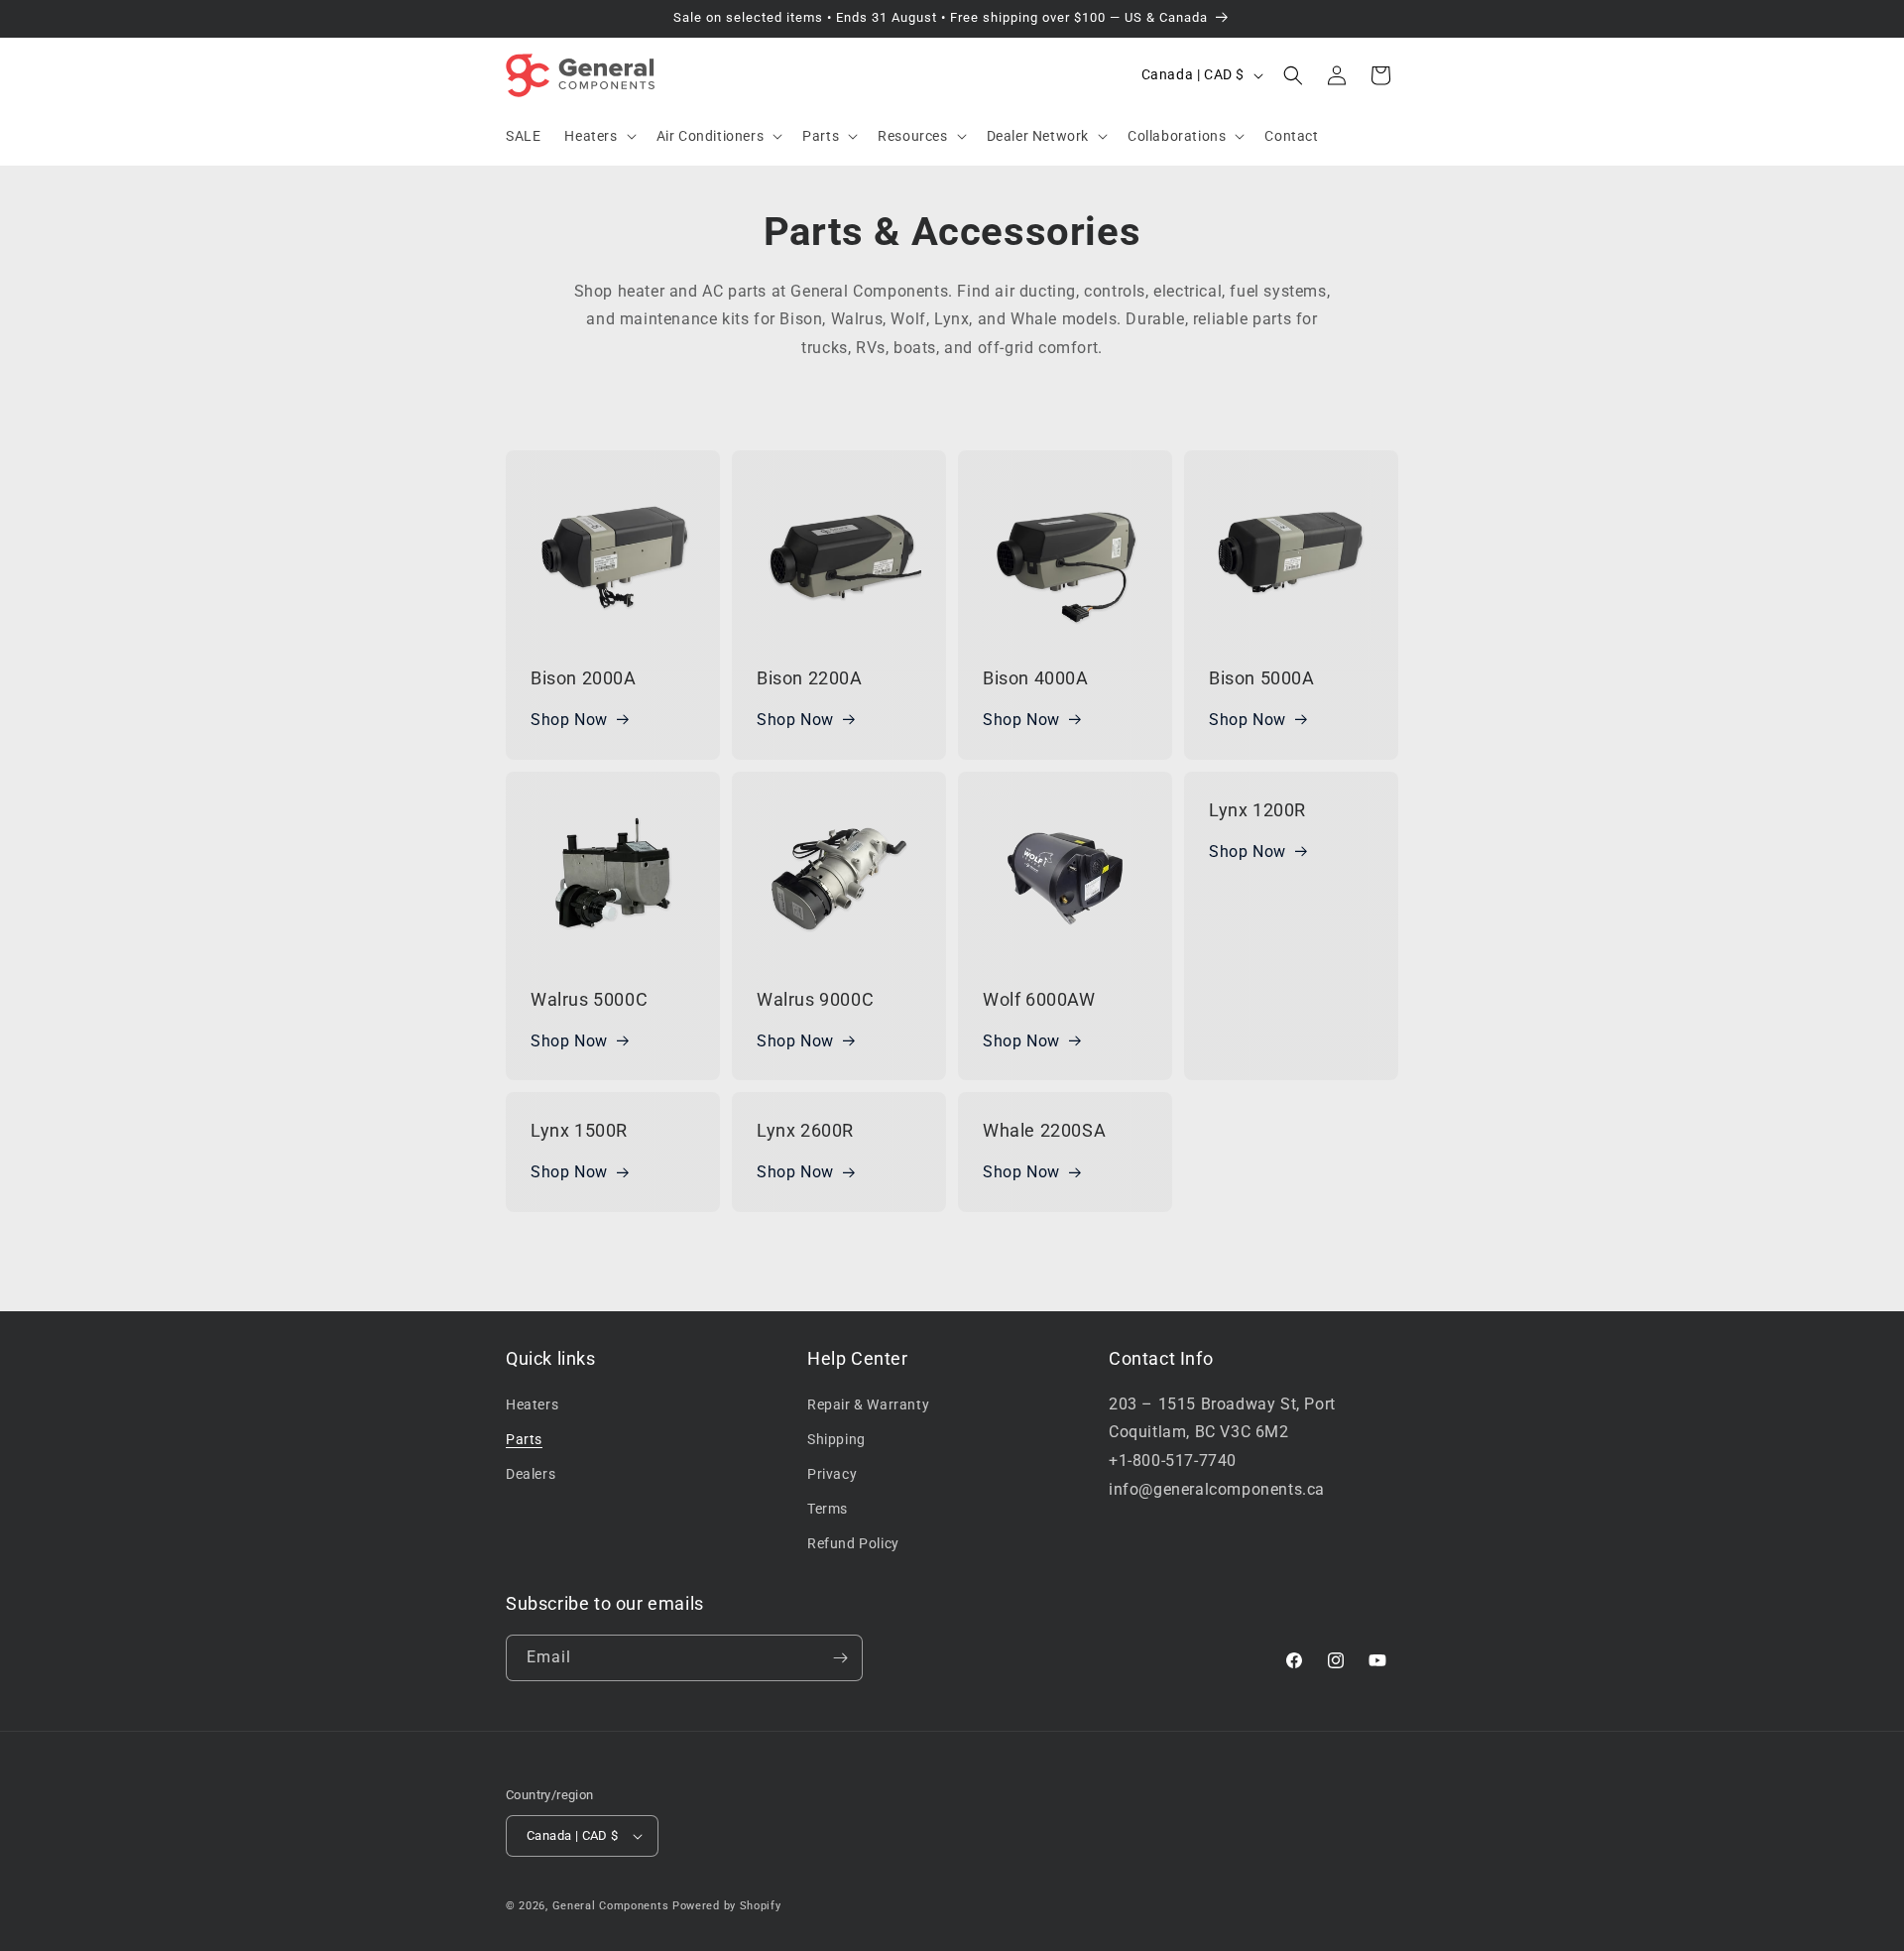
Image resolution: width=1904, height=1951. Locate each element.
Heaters (532, 1404)
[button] (598, 136)
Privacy (832, 1474)
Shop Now (569, 720)
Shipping (836, 1439)
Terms (828, 1509)
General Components (611, 1906)
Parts (524, 1439)
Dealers (531, 1474)
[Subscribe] (840, 1658)
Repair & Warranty (868, 1404)
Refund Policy (853, 1543)
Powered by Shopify (727, 1906)
